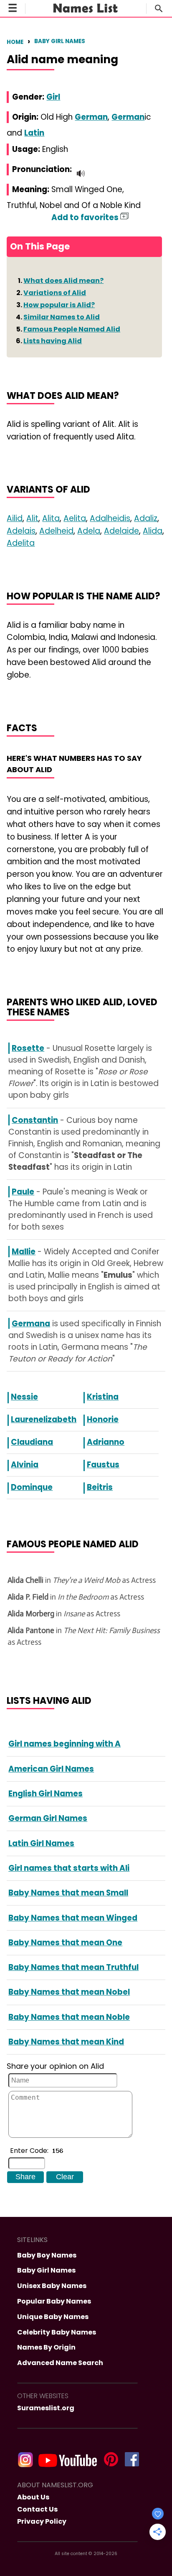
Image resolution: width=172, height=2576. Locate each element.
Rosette (28, 1048)
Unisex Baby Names (52, 2286)
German (91, 117)
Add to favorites (86, 217)
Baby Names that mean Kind (66, 2042)
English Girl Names (46, 1794)
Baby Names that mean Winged (73, 1918)
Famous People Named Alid (72, 329)
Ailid (15, 518)
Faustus (103, 1465)
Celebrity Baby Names (57, 2332)
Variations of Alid (55, 293)
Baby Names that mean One (65, 1943)
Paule (23, 1192)
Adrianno (106, 1442)
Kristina (103, 1397)
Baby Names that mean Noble (69, 2017)
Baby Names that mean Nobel (69, 1992)
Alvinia (25, 1465)
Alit (32, 518)
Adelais (21, 531)
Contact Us (37, 2509)
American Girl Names (51, 1769)
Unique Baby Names (53, 2317)
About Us (33, 2497)
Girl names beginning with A (64, 1744)
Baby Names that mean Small (68, 1893)
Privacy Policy (42, 2521)
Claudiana (32, 1442)
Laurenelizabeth (44, 1419)
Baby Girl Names (60, 41)
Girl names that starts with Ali (69, 1868)
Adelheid (56, 531)
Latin (34, 133)
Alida (153, 531)
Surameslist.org (46, 2408)
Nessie (24, 1397)
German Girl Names (48, 1818)
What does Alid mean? (63, 281)
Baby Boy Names (47, 2255)
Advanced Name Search (60, 2363)
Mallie (24, 1252)
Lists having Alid (53, 341)
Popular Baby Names (54, 2301)
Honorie (103, 1419)
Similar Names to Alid (62, 317)
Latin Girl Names (41, 1843)
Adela (89, 531)
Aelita (75, 518)
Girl (53, 97)
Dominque (32, 1487)
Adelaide (121, 531)
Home (15, 42)
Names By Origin (46, 2347)
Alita (51, 518)
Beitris (100, 1487)
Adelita (21, 543)
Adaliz (146, 518)
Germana (31, 1324)
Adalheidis (110, 518)
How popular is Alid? (59, 305)
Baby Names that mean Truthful (73, 1967)
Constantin (35, 1120)
